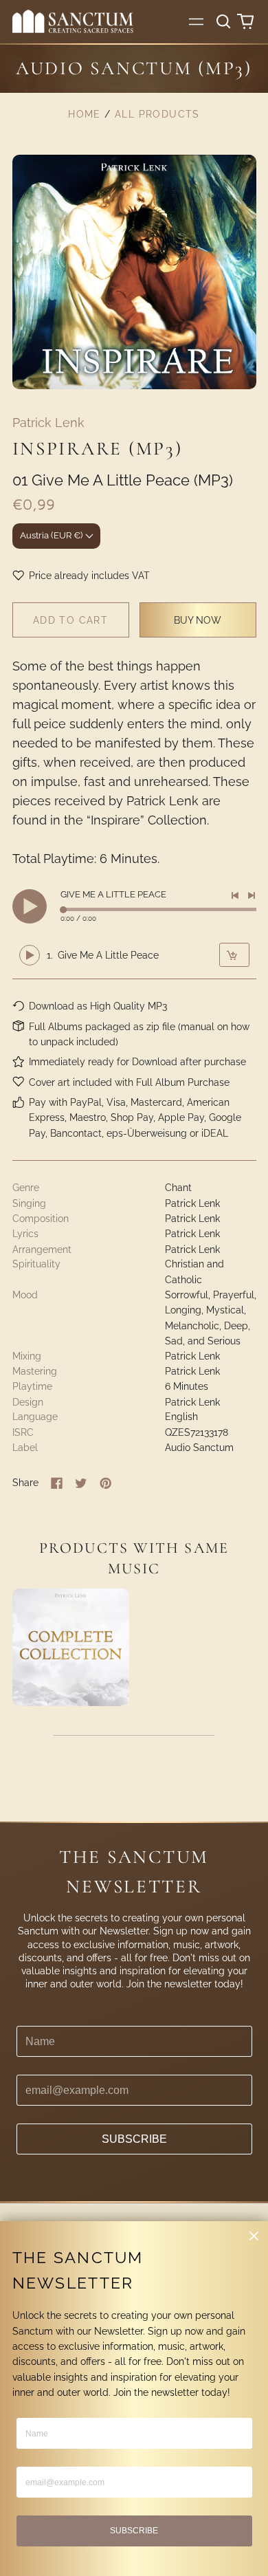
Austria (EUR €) (51, 535)
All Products (157, 114)
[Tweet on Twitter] (81, 1483)
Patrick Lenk (48, 423)
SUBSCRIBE (134, 2139)
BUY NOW (198, 620)
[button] (224, 21)
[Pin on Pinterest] (106, 1483)
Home (85, 114)
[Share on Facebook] (57, 1483)
